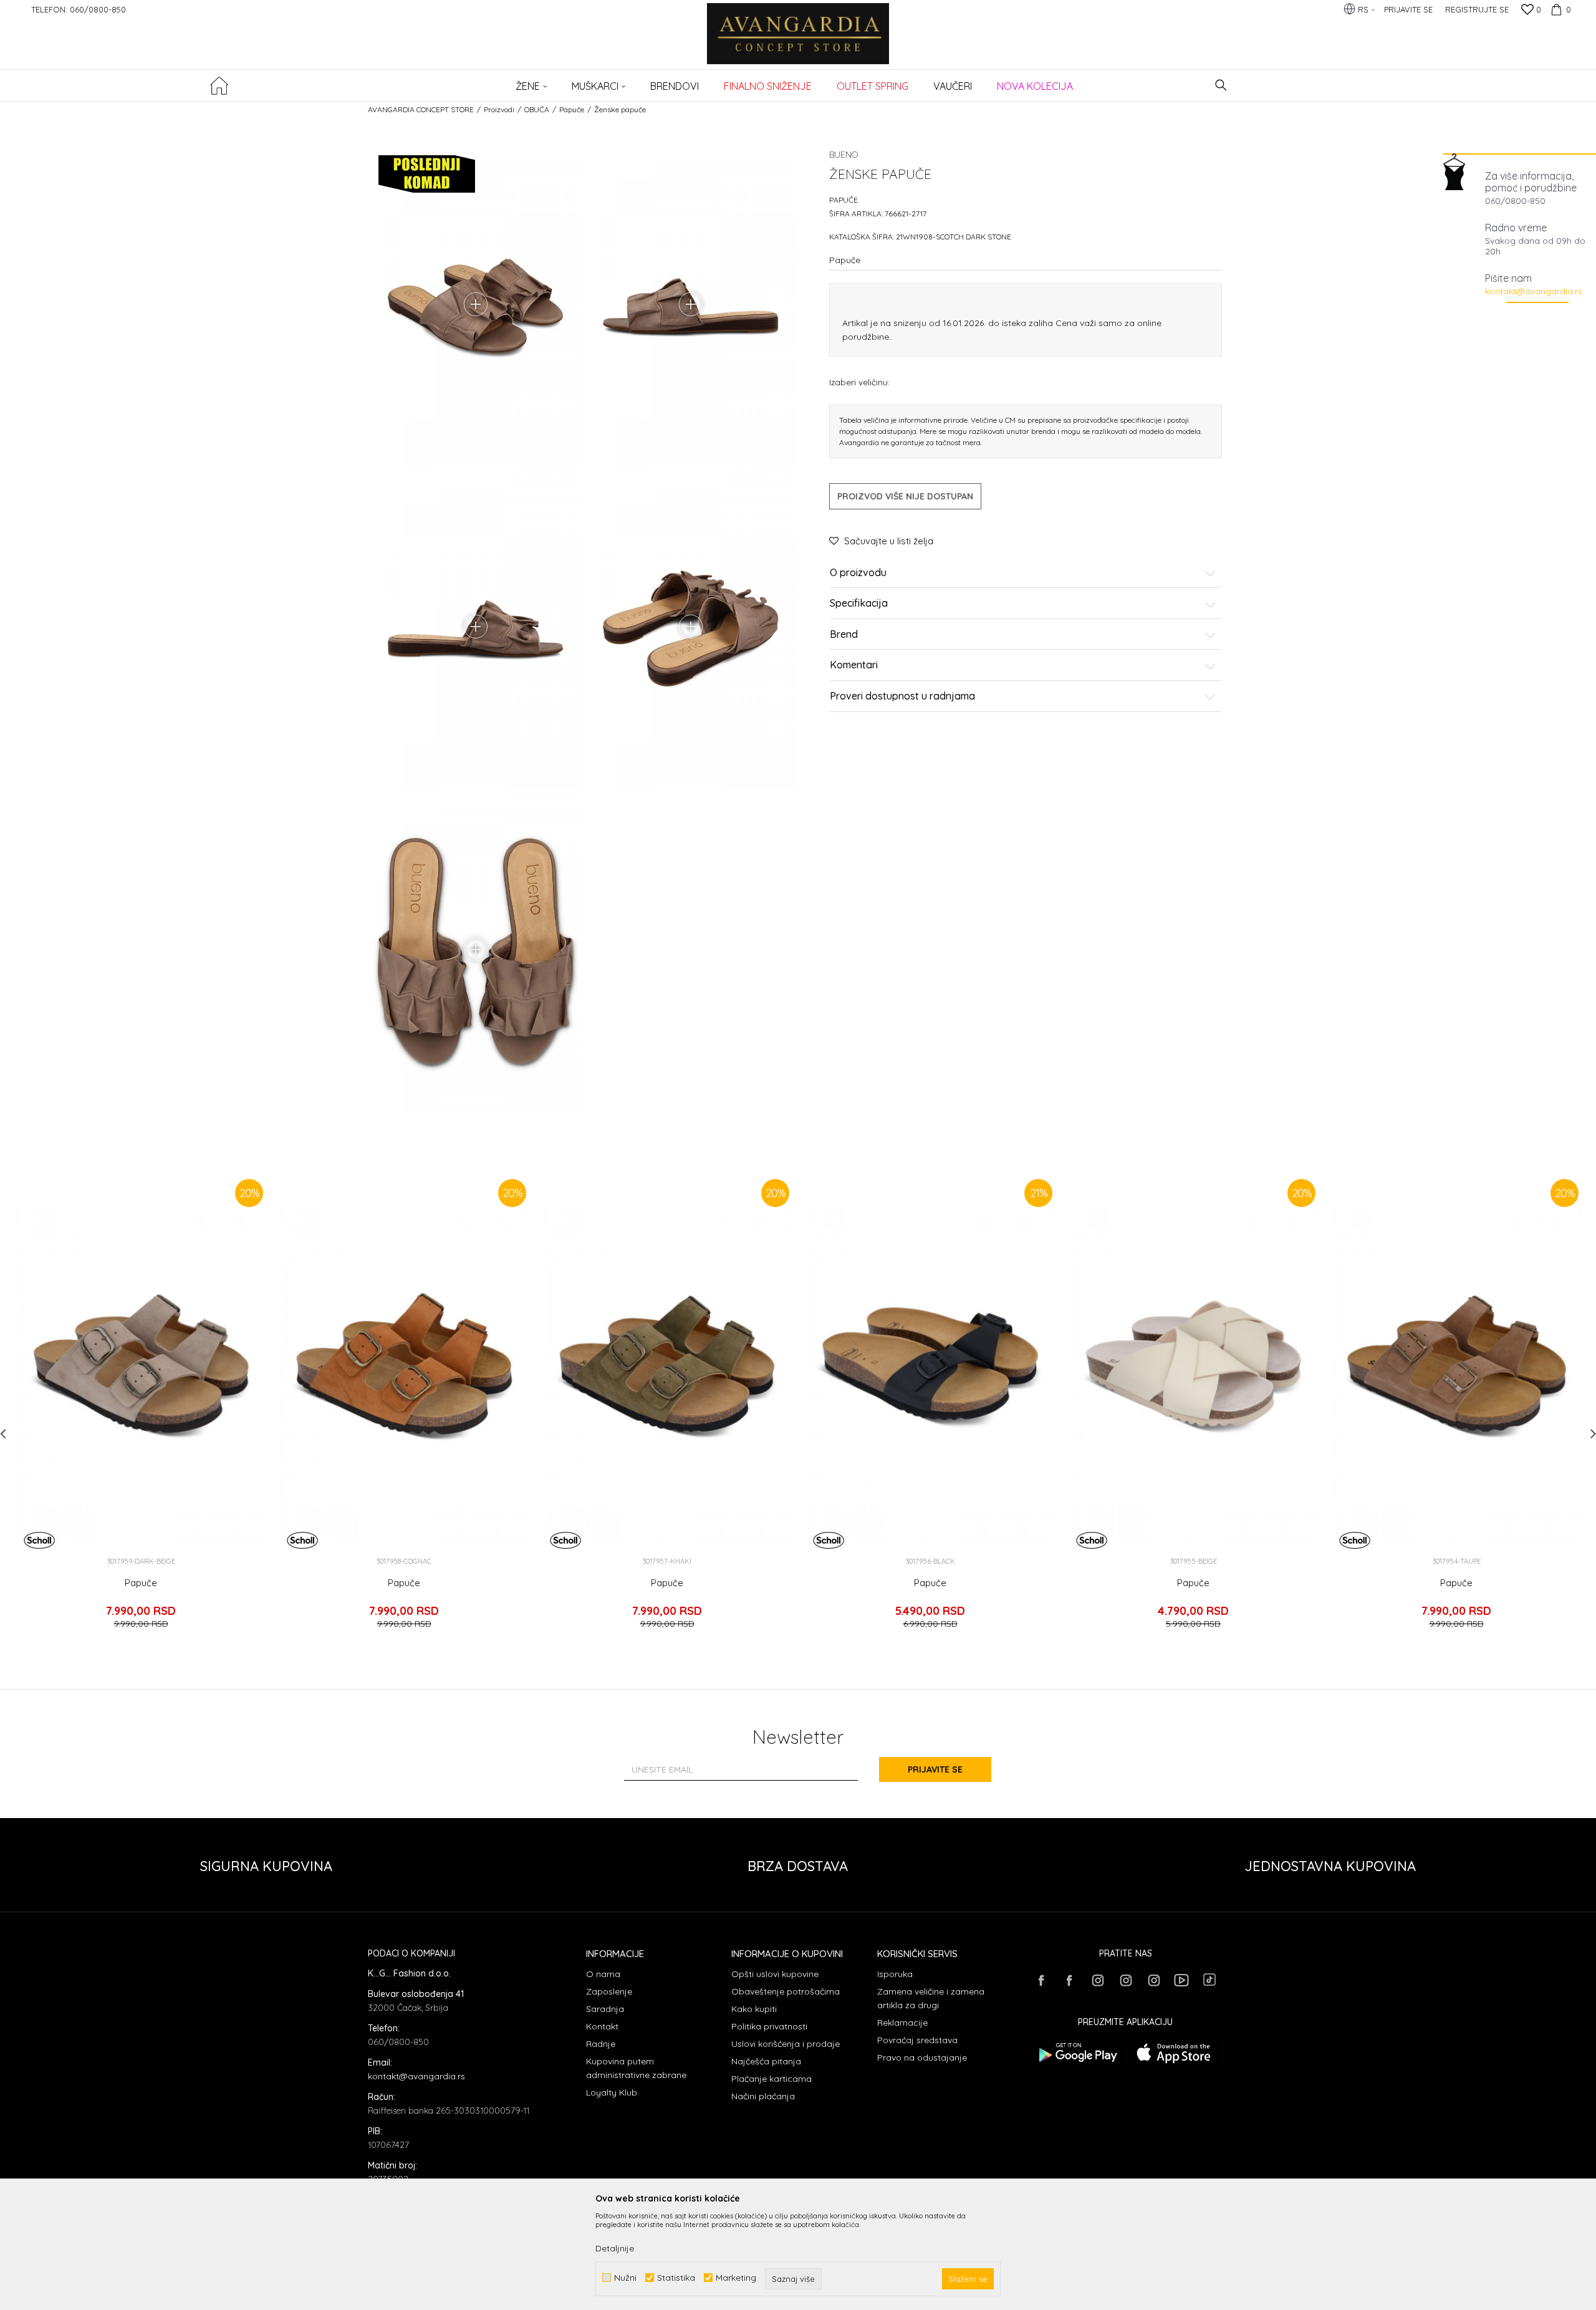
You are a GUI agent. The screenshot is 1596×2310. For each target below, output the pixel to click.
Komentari (854, 666)
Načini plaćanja (763, 2096)
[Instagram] (1097, 1980)
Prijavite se (935, 1769)
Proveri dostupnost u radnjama (902, 696)
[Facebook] (1041, 1980)
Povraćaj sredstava (917, 2040)
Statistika (676, 2278)
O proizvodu (858, 573)
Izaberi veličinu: (859, 382)
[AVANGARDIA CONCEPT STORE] (798, 42)
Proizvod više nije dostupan (905, 496)
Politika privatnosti (769, 2026)
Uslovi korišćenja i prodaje (786, 2044)
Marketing (736, 2278)
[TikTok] (1209, 1980)
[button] (1221, 85)
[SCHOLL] (39, 1540)
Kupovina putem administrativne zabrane (636, 2068)
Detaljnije (615, 2248)
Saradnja (605, 2009)
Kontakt (602, 2026)
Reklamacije (902, 2023)
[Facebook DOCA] (1069, 1980)
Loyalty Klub (612, 2092)
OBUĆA (537, 109)
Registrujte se (1477, 9)
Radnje (601, 2044)
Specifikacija (859, 604)
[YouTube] (1181, 1980)
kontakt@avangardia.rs (1534, 291)
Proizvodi (499, 109)
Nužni (625, 2278)
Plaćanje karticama (772, 2079)
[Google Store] (1077, 2053)
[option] (141, 1408)
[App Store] (1174, 2053)
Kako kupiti (754, 2009)
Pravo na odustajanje (922, 2057)
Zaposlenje (609, 1991)
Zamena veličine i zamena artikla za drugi (931, 1998)
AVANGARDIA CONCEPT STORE (421, 109)
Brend (844, 635)
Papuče (572, 109)
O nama (603, 1974)
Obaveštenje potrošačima (786, 1991)
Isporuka (895, 1974)
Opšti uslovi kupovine (775, 1974)
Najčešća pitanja (766, 2061)
